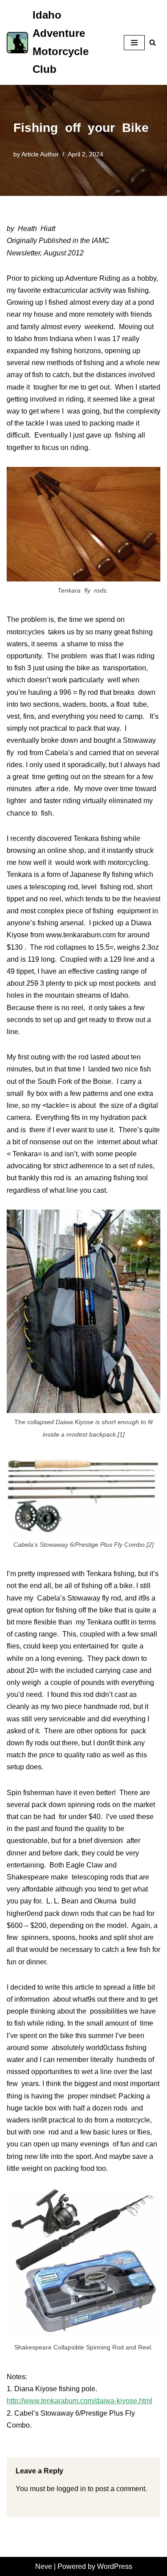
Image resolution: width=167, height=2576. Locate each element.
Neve (44, 2566)
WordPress (115, 2566)
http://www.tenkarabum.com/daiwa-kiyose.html (79, 2401)
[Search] (153, 42)
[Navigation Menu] (134, 43)
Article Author (40, 154)
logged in (71, 2489)
